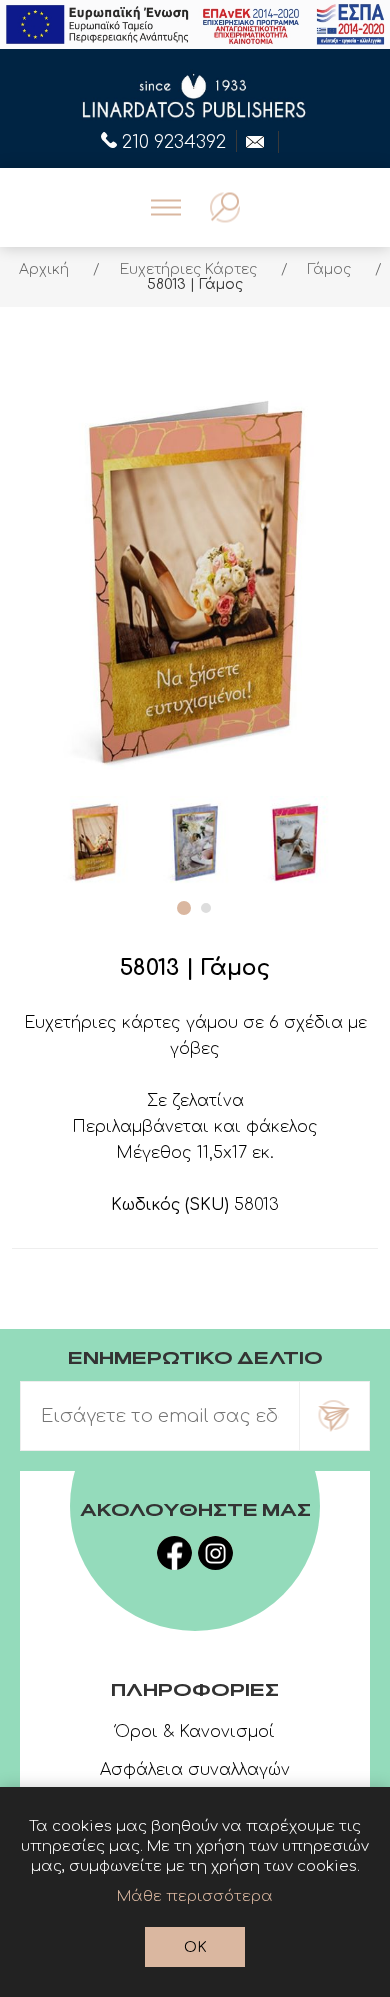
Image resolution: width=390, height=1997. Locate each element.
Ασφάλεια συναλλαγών (195, 1770)
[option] (95, 841)
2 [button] (206, 908)
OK (195, 1947)
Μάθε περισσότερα (195, 1896)
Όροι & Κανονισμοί (195, 1732)
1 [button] (184, 908)
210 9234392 (174, 140)
